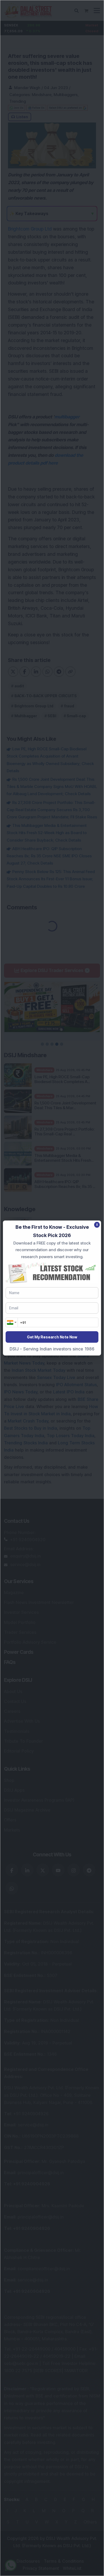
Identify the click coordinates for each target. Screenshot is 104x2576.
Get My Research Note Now (52, 1337)
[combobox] (12, 1322)
